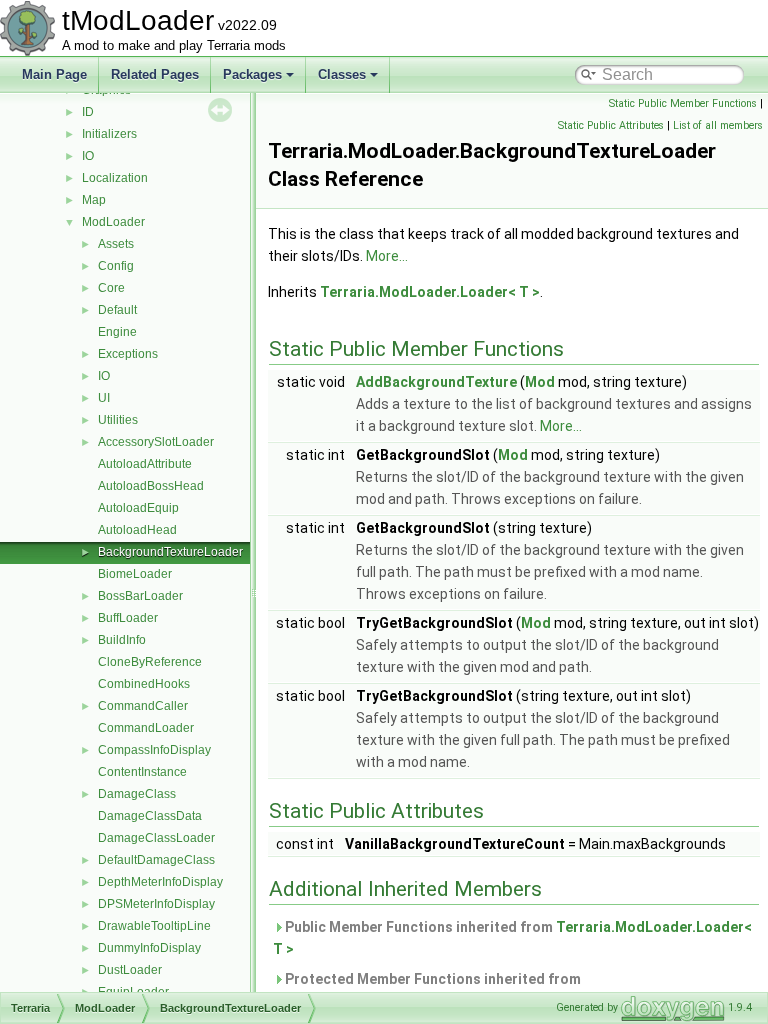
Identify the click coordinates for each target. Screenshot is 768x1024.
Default (117, 310)
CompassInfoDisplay (154, 750)
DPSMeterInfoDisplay (156, 904)
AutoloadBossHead (151, 486)
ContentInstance (142, 772)
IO (88, 156)
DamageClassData (150, 816)
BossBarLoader (140, 596)
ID (88, 112)
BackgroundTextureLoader (170, 552)
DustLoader (130, 970)
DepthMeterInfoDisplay (160, 882)
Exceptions (128, 354)
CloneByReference (150, 662)
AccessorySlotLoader (156, 442)
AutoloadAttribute (145, 464)
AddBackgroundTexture (436, 382)
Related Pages (155, 74)
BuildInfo (122, 640)
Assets (116, 244)
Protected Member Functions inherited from (427, 990)
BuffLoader (128, 618)
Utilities (118, 420)
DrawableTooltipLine (154, 926)
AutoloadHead (137, 530)
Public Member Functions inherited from (512, 938)
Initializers (109, 134)
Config (116, 266)
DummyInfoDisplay (149, 948)
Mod (540, 382)
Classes (342, 74)
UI (104, 398)
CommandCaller (143, 706)
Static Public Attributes (611, 125)
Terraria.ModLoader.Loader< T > (430, 292)
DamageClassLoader (156, 838)
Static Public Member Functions (683, 103)
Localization (115, 178)
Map (94, 200)
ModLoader (113, 222)
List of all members (718, 125)
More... (387, 256)
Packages (252, 74)
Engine (117, 332)
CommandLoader (146, 728)
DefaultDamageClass (156, 860)
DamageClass (137, 794)
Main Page (54, 74)
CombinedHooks (144, 684)
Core (111, 288)
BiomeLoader (135, 574)
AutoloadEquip (138, 508)
